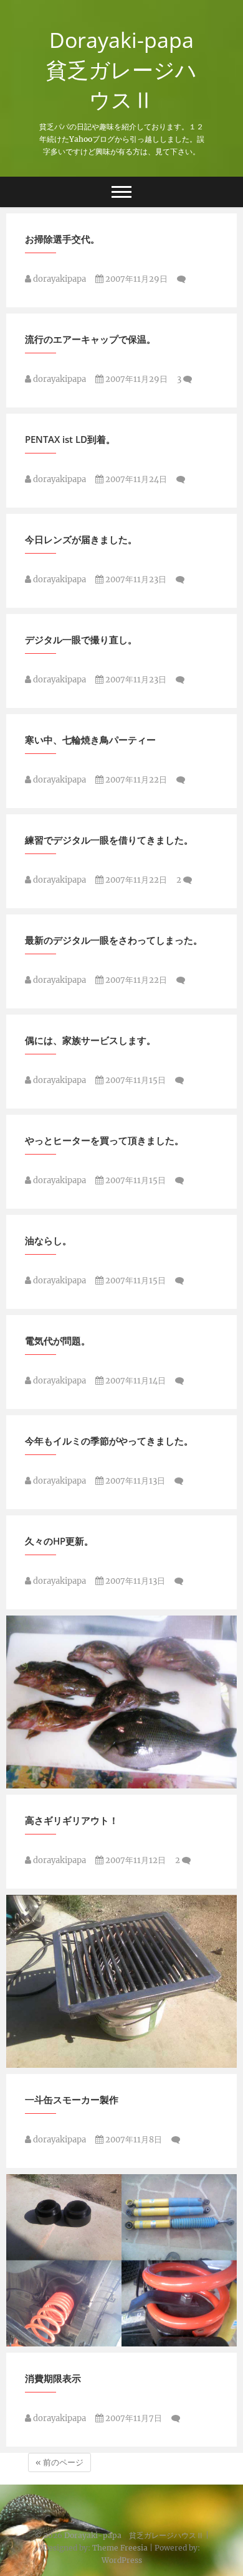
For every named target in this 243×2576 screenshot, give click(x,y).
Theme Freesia (120, 2548)
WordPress (122, 2560)
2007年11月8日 (133, 2140)
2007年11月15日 (135, 1080)
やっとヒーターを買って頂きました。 (104, 1140)
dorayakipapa (59, 279)
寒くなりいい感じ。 (61, 1782)
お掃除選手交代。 (62, 239)
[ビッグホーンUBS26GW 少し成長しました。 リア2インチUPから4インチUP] (121, 2261)
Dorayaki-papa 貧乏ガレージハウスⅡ (125, 70)
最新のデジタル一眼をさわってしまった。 (114, 940)
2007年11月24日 (135, 479)
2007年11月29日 (136, 279)
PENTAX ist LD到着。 (70, 439)
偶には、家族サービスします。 (90, 1040)
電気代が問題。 (58, 1341)
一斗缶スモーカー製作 (72, 2099)
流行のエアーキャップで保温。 (90, 339)
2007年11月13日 (134, 1481)
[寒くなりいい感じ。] (121, 1702)
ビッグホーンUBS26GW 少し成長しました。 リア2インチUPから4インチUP (118, 2333)
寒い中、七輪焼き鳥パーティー (90, 740)
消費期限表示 (53, 2378)
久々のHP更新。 (59, 1541)
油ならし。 (48, 1240)
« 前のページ (60, 2462)
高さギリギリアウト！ (72, 1820)
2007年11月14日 (135, 1381)
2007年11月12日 (135, 1860)
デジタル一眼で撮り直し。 (81, 639)
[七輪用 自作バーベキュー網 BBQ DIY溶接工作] (121, 1981)
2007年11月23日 (135, 579)
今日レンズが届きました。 (81, 539)
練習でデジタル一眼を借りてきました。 (109, 840)
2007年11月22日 (135, 780)
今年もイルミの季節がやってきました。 (109, 1441)
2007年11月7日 (133, 2418)
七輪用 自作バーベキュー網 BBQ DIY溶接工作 (118, 2062)
